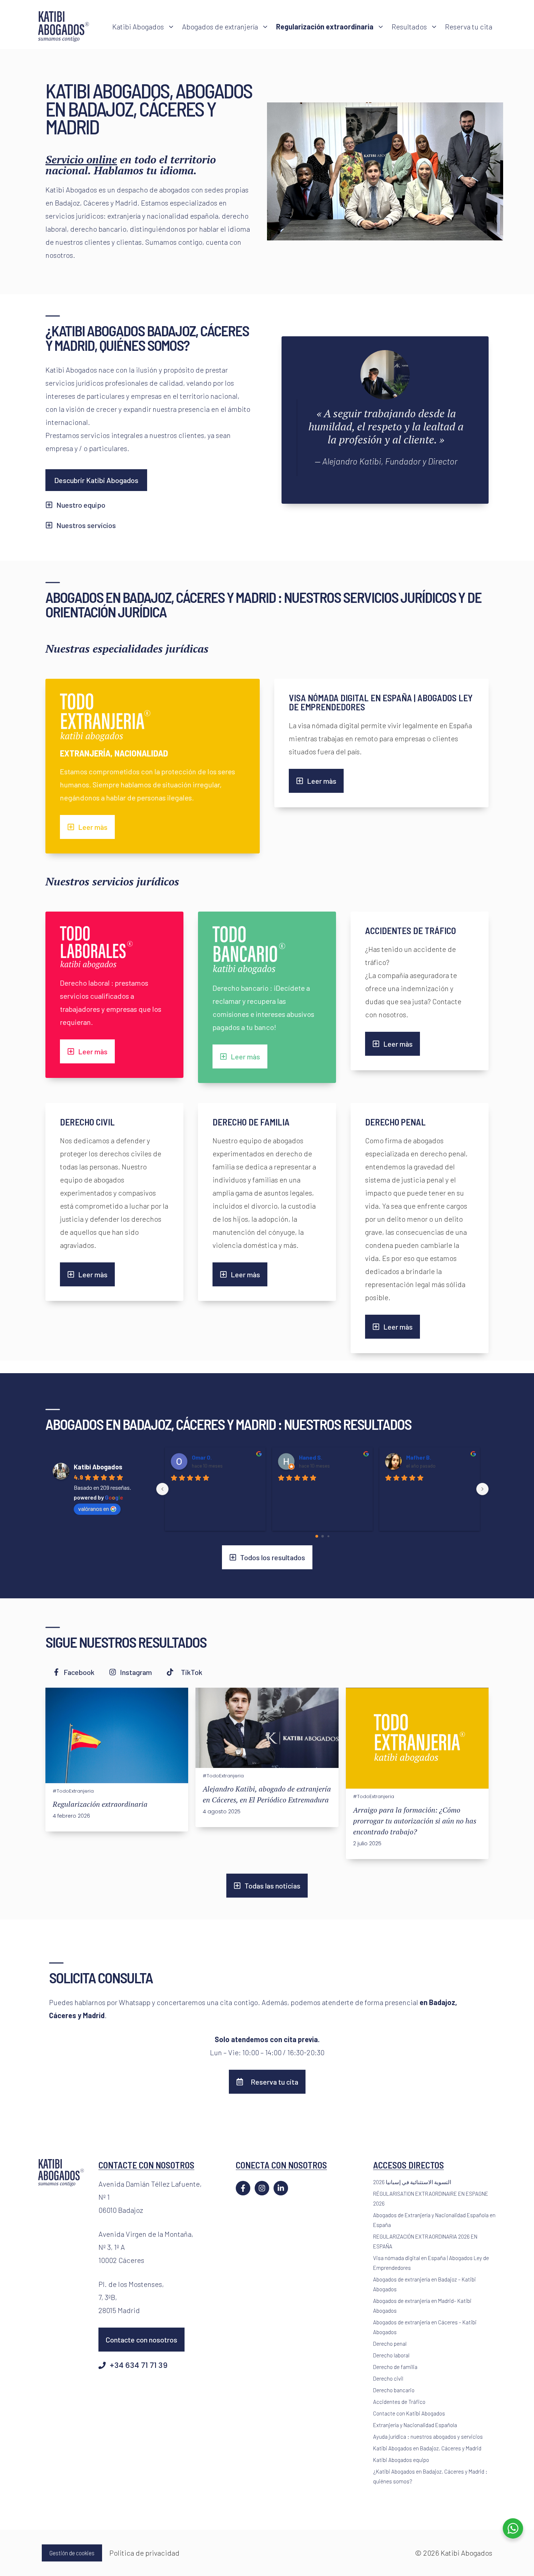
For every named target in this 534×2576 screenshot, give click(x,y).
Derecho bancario (394, 2390)
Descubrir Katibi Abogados (96, 480)
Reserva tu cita (469, 27)
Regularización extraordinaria (100, 1804)
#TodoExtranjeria (73, 1791)
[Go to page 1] (322, 1536)
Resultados (409, 27)
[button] (171, 27)
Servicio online (81, 159)
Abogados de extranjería (220, 27)
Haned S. (311, 1457)
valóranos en (94, 1508)
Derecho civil (388, 2378)
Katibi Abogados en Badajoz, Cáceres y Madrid (427, 2448)
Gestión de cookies (72, 2553)
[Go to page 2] (328, 1536)
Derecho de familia (395, 2367)
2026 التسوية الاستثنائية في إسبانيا (412, 2182)
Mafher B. (419, 1457)
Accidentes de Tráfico (399, 2402)
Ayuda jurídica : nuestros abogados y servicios (428, 2437)
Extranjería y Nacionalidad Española (415, 2425)
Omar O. (202, 1457)
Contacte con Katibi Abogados (409, 2413)
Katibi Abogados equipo (401, 2460)
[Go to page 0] (317, 1536)
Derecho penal (390, 2344)
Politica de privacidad (144, 2553)
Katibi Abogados (138, 27)
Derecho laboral (391, 2355)
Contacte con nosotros (141, 2340)
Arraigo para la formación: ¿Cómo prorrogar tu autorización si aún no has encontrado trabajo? (415, 1821)
